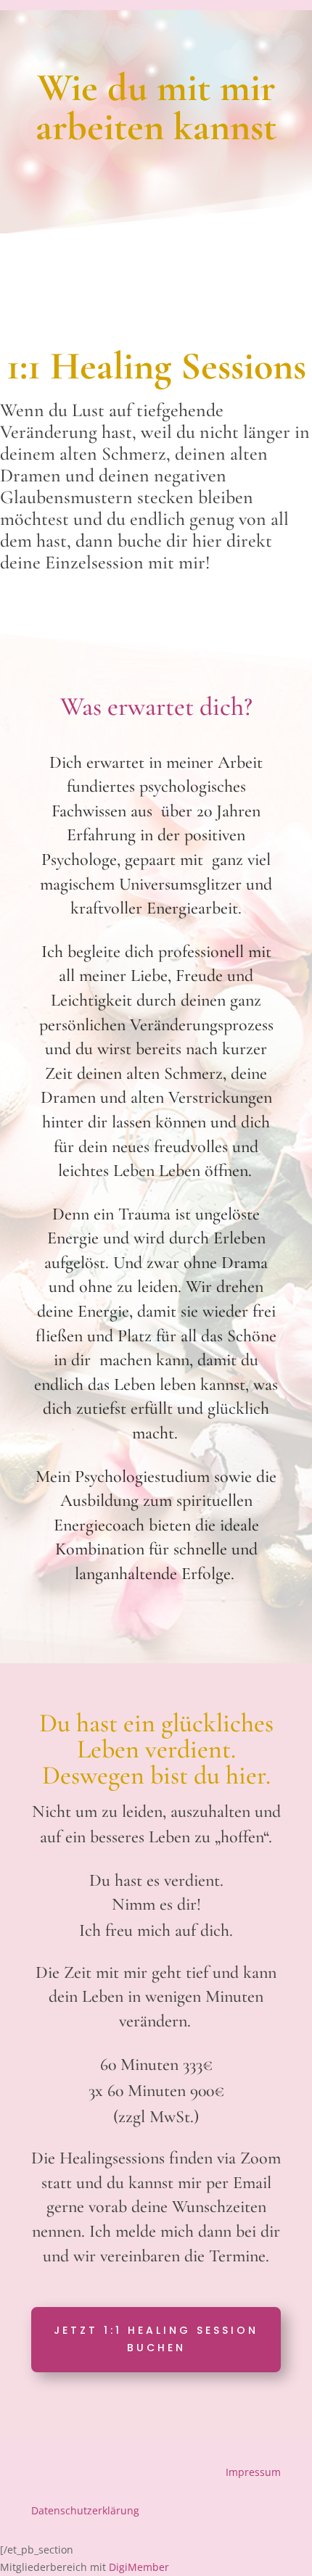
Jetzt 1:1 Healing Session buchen (156, 2339)
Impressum (253, 2472)
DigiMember (139, 2567)
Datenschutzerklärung (85, 2510)
